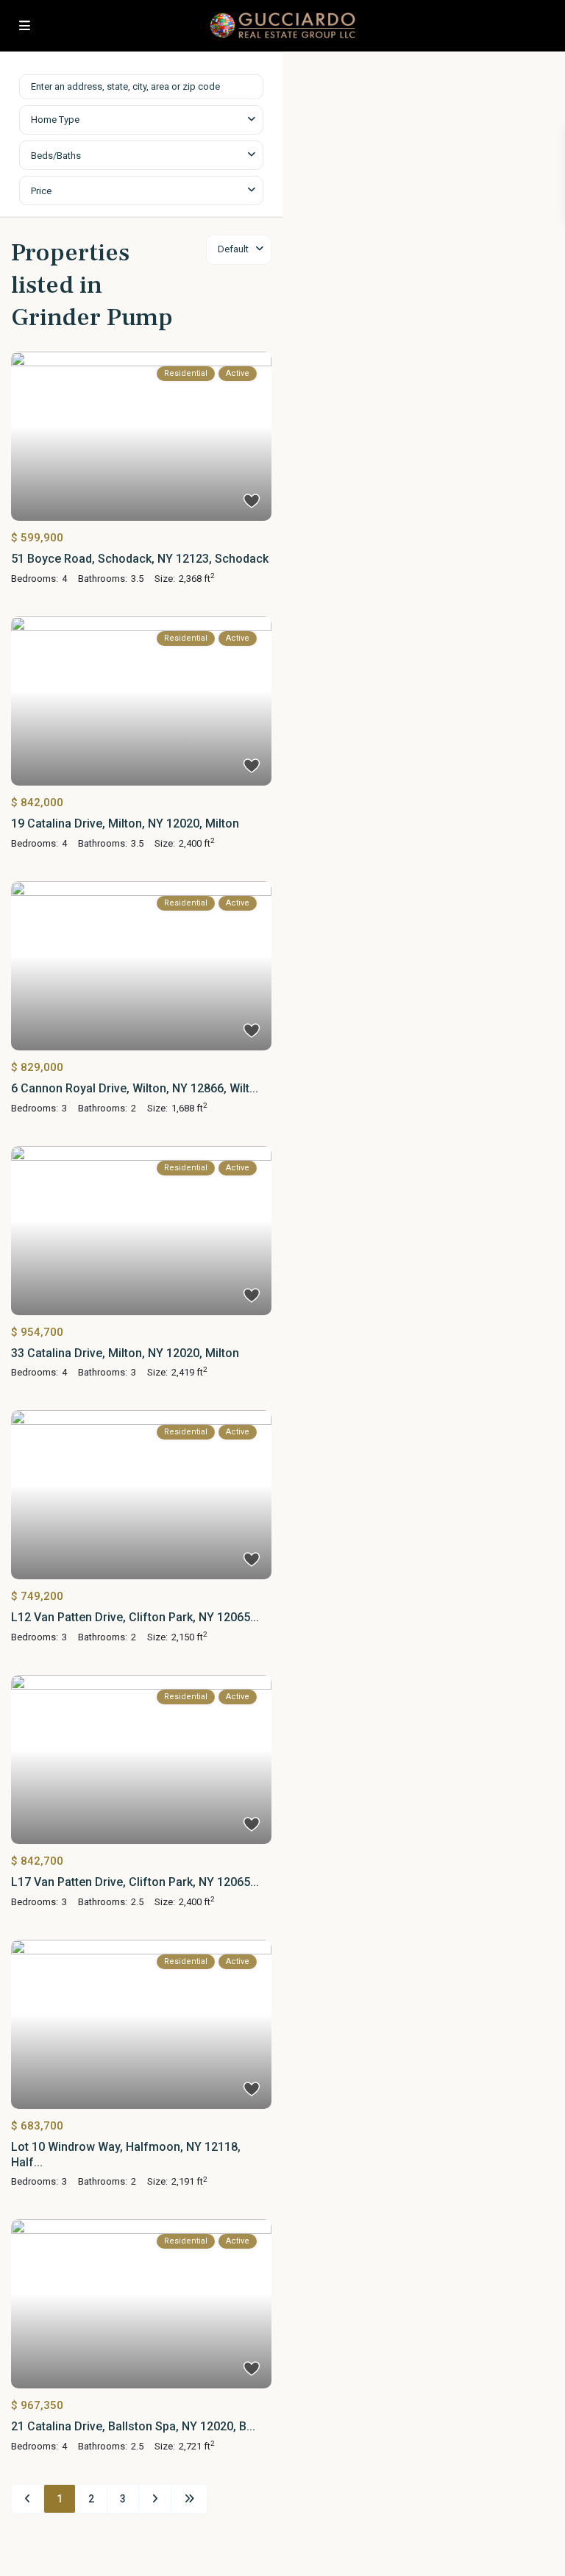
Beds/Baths (56, 156)
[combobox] (141, 120)
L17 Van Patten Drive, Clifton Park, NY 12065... (135, 1882)
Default (233, 249)
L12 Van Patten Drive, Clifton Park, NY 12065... (135, 1617)
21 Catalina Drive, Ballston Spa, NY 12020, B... (133, 2426)
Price (41, 191)
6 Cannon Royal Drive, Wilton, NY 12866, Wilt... (135, 1088)
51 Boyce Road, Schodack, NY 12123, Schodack (140, 559)
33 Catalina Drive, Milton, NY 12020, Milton (125, 1353)
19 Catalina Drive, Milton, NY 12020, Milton (125, 823)
